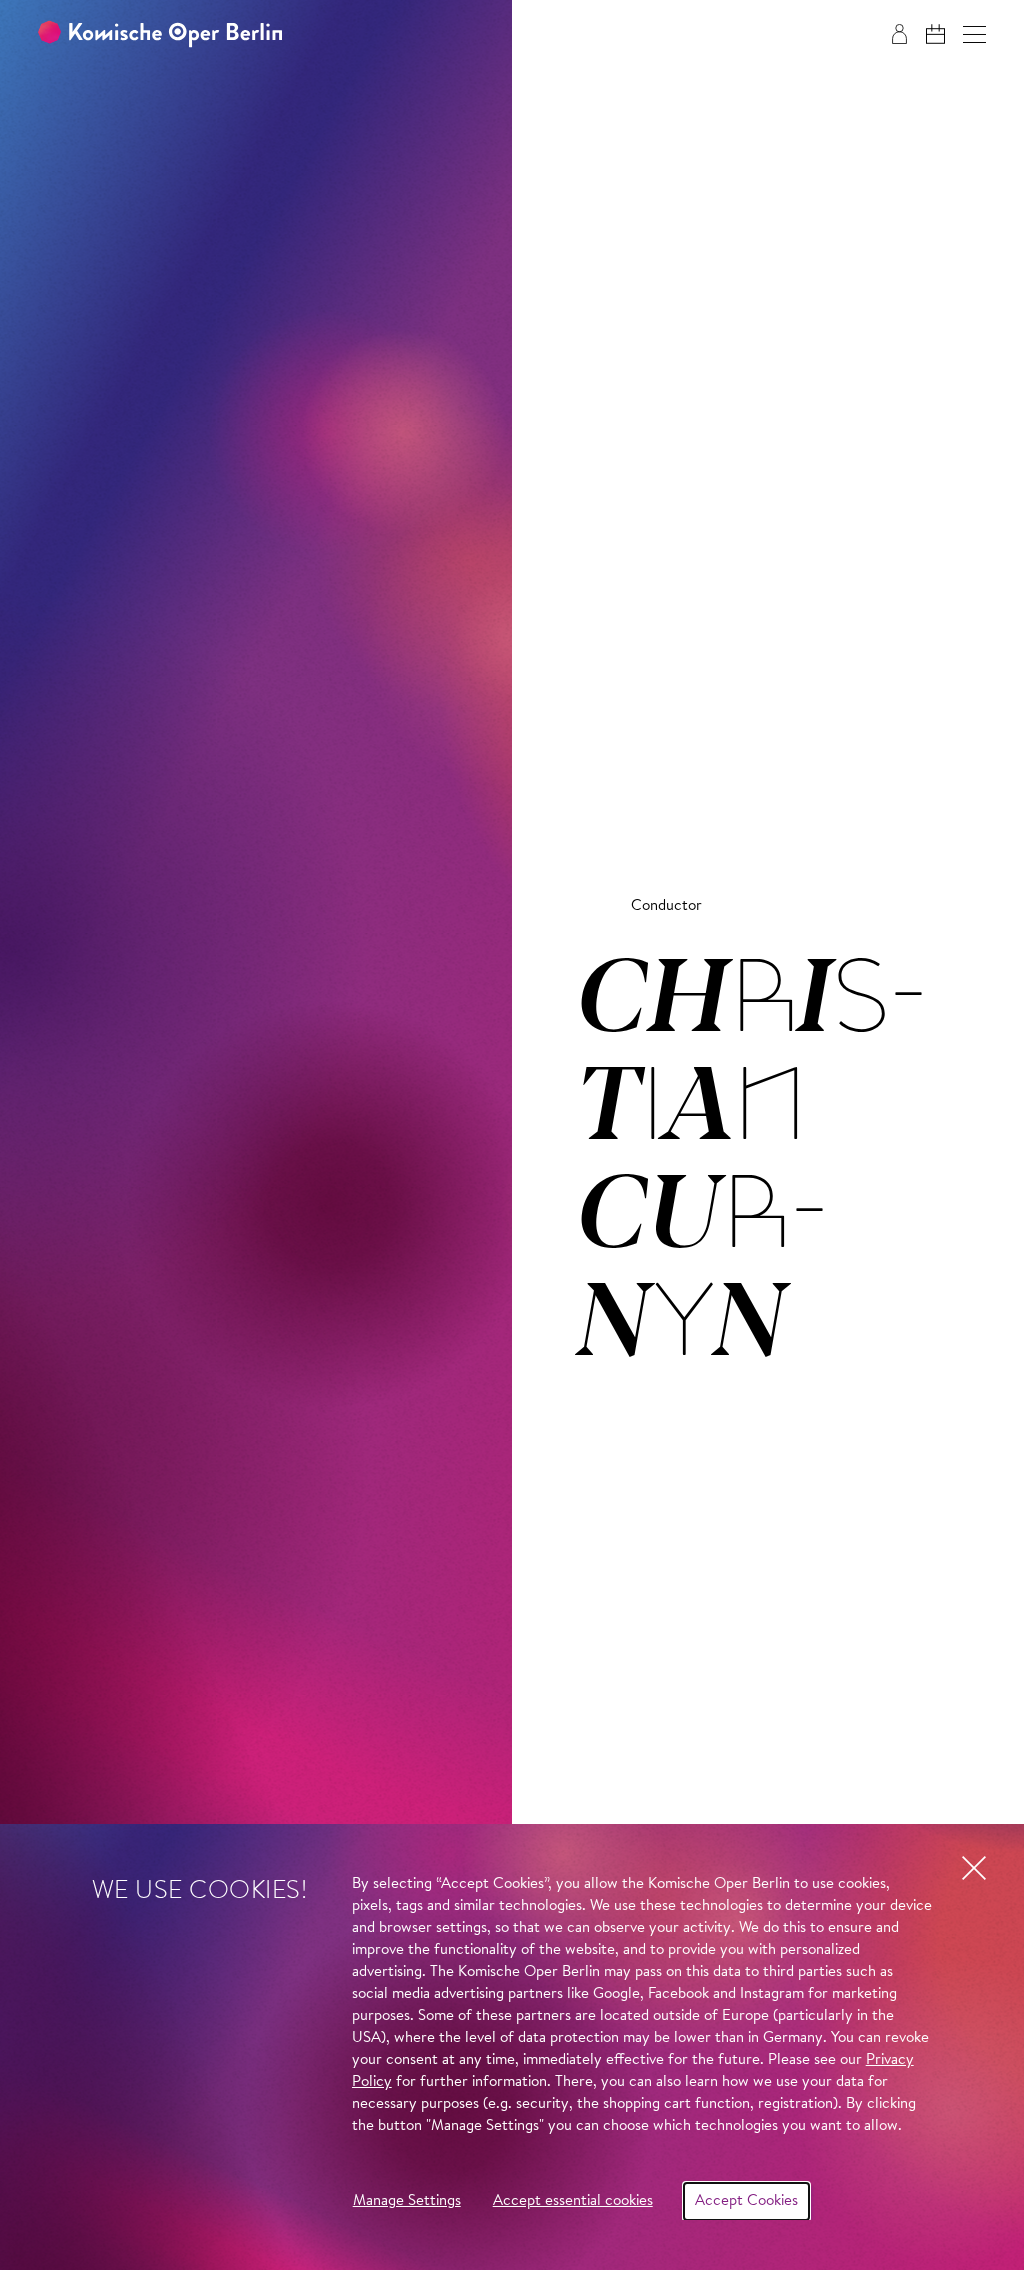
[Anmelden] (899, 34)
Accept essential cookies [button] (573, 2201)
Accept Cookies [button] (746, 2201)
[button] (974, 34)
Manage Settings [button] (407, 2201)
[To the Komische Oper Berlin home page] (160, 34)
